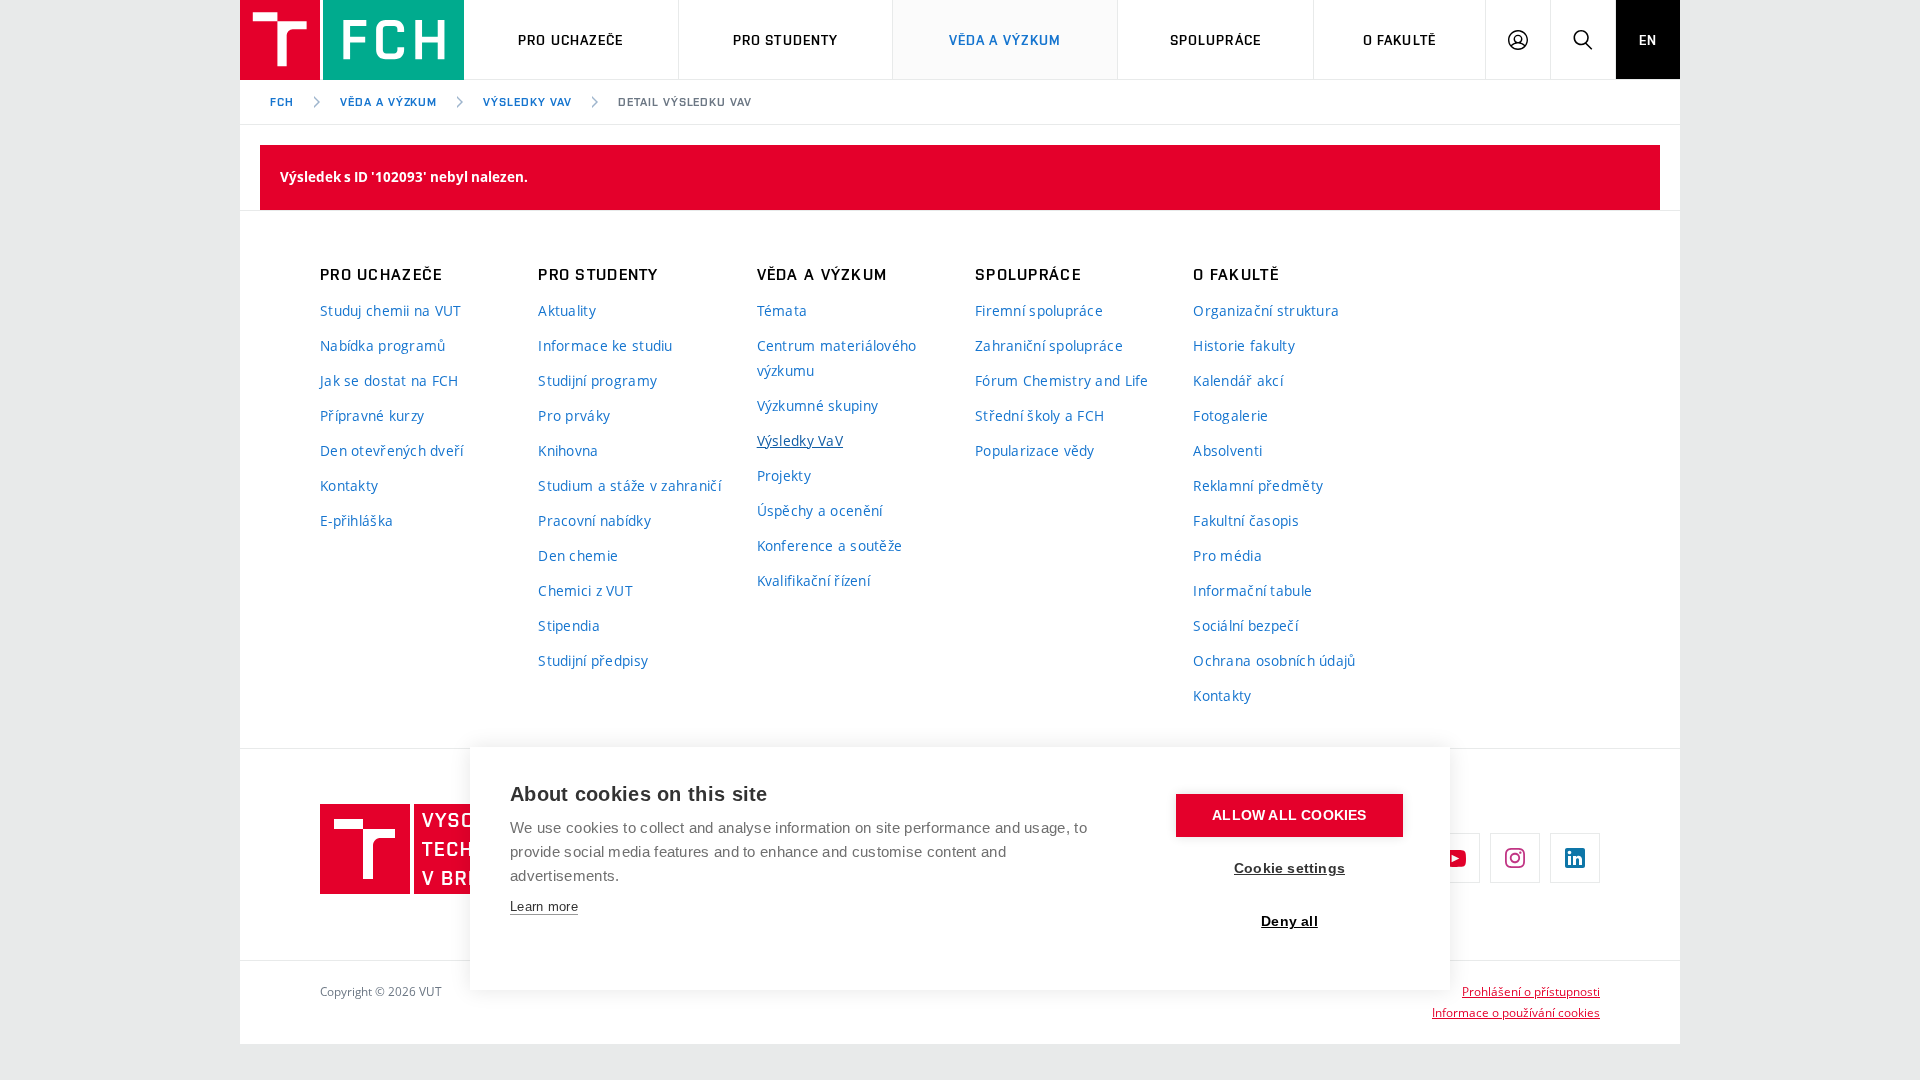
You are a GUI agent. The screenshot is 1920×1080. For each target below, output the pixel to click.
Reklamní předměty (1258, 485)
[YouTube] (1455, 858)
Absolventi (1227, 450)
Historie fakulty (1243, 345)
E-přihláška (356, 520)
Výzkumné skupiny (817, 405)
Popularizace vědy (1035, 450)
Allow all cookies (1289, 815)
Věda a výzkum (1005, 40)
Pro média (1227, 555)
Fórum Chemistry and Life (1062, 380)
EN (1648, 40)
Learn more (544, 906)
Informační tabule (1252, 590)
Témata (782, 310)
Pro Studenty (785, 40)
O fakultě (1399, 40)
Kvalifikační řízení (813, 580)
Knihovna (568, 450)
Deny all (1289, 921)
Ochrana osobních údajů (1274, 660)
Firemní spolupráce (1039, 310)
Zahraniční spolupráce (1049, 345)
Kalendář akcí (1238, 380)
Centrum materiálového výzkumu (837, 358)
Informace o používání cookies (1516, 1012)
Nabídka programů (382, 345)
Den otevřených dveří (392, 450)
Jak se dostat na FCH (389, 380)
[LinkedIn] (1575, 858)
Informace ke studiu (605, 345)
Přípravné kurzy (372, 415)
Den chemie (578, 555)
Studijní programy (597, 380)
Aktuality (567, 310)
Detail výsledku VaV (685, 102)
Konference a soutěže (830, 545)
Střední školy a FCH (1039, 415)
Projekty (784, 475)
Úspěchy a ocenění (820, 510)
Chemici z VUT (585, 590)
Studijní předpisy (593, 660)
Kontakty (349, 485)
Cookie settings (1289, 868)
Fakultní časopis (1245, 520)
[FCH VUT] (352, 40)
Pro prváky (574, 415)
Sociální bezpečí (1245, 625)
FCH (282, 102)
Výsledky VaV (527, 102)
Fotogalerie (1230, 415)
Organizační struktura (1266, 310)
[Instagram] (1515, 858)
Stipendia (569, 625)
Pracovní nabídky (594, 520)
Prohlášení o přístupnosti (1531, 991)
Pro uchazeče (570, 40)
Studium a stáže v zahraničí (629, 485)
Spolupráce (1215, 40)
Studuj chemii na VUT (391, 310)
